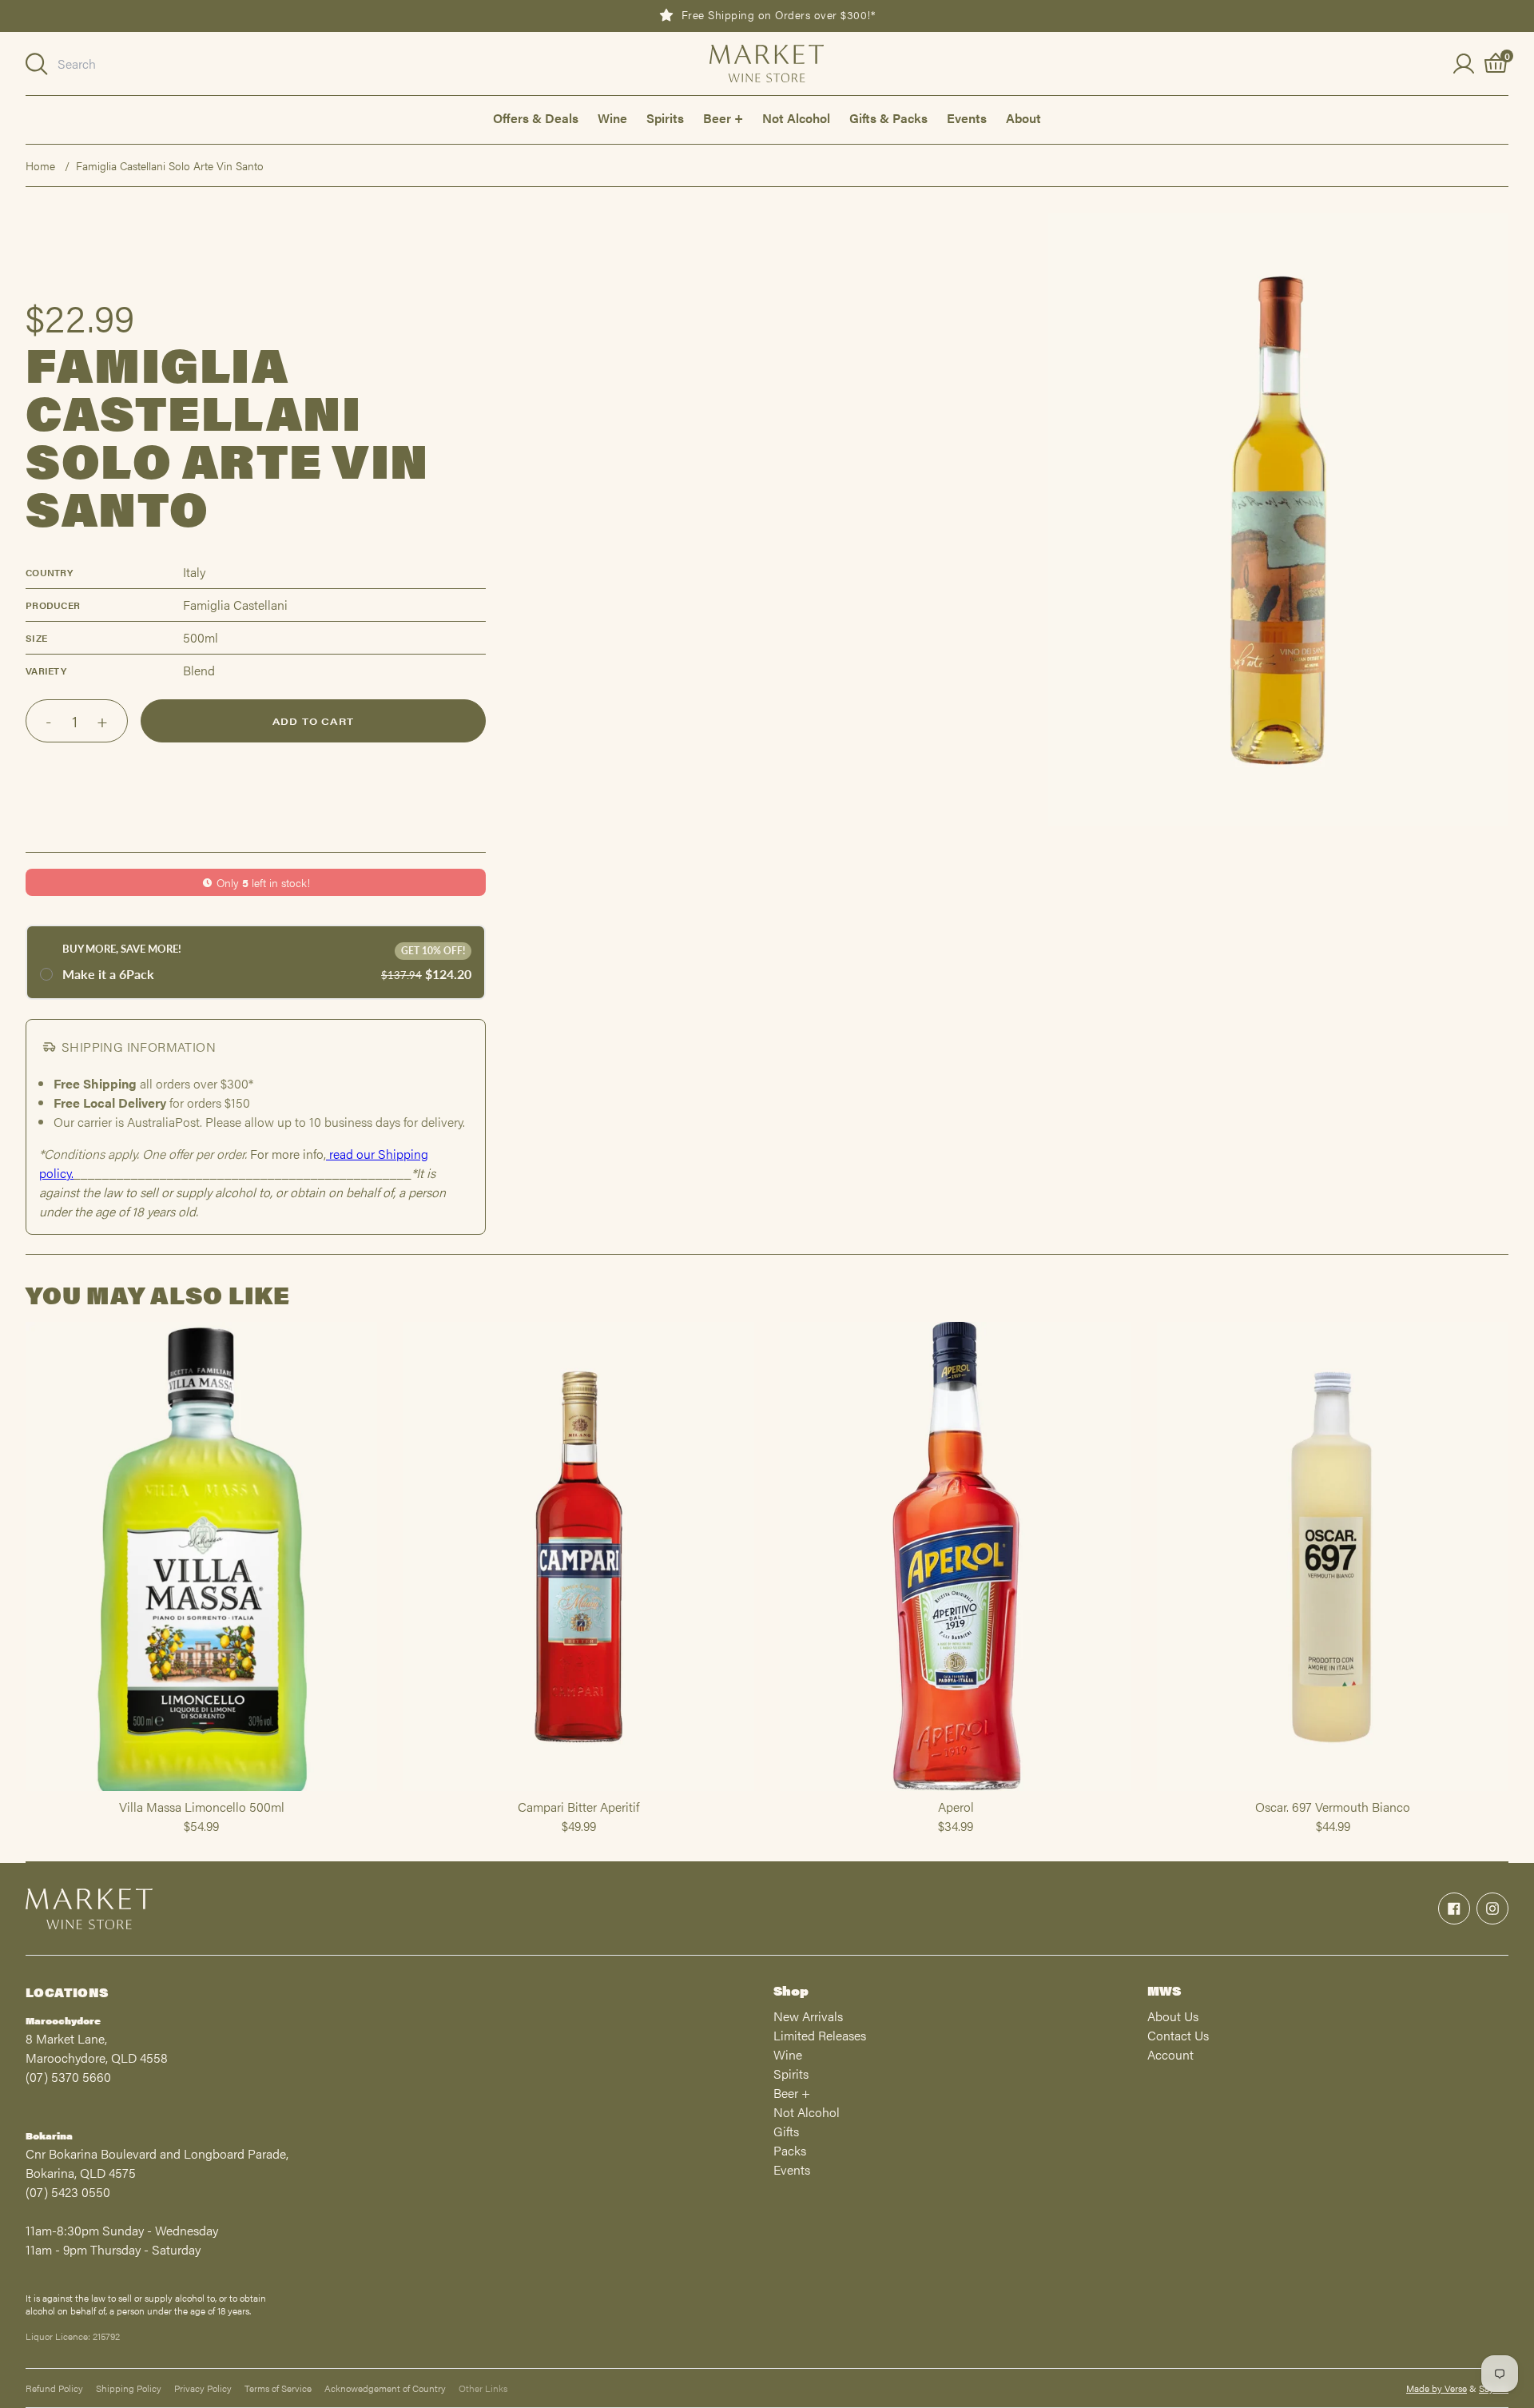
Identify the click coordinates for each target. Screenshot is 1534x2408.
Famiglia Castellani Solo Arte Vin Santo (170, 165)
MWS (1164, 1990)
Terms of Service (278, 2388)
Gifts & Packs (888, 118)
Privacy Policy (203, 2388)
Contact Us (1178, 2035)
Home (40, 165)
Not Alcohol (796, 118)
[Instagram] (1492, 1908)
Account (1170, 2054)
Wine (612, 118)
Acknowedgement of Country (385, 2388)
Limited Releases (820, 2035)
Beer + (723, 118)
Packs (790, 2150)
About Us (1173, 2016)
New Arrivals (808, 2016)
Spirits (665, 118)
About (1023, 118)
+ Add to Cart (201, 1790)
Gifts (786, 2131)
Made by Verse (1437, 2388)
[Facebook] (1454, 1908)
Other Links (483, 2388)
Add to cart (313, 721)
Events (967, 118)
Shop (791, 1990)
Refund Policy (54, 2388)
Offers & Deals (536, 118)
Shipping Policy (129, 2388)
